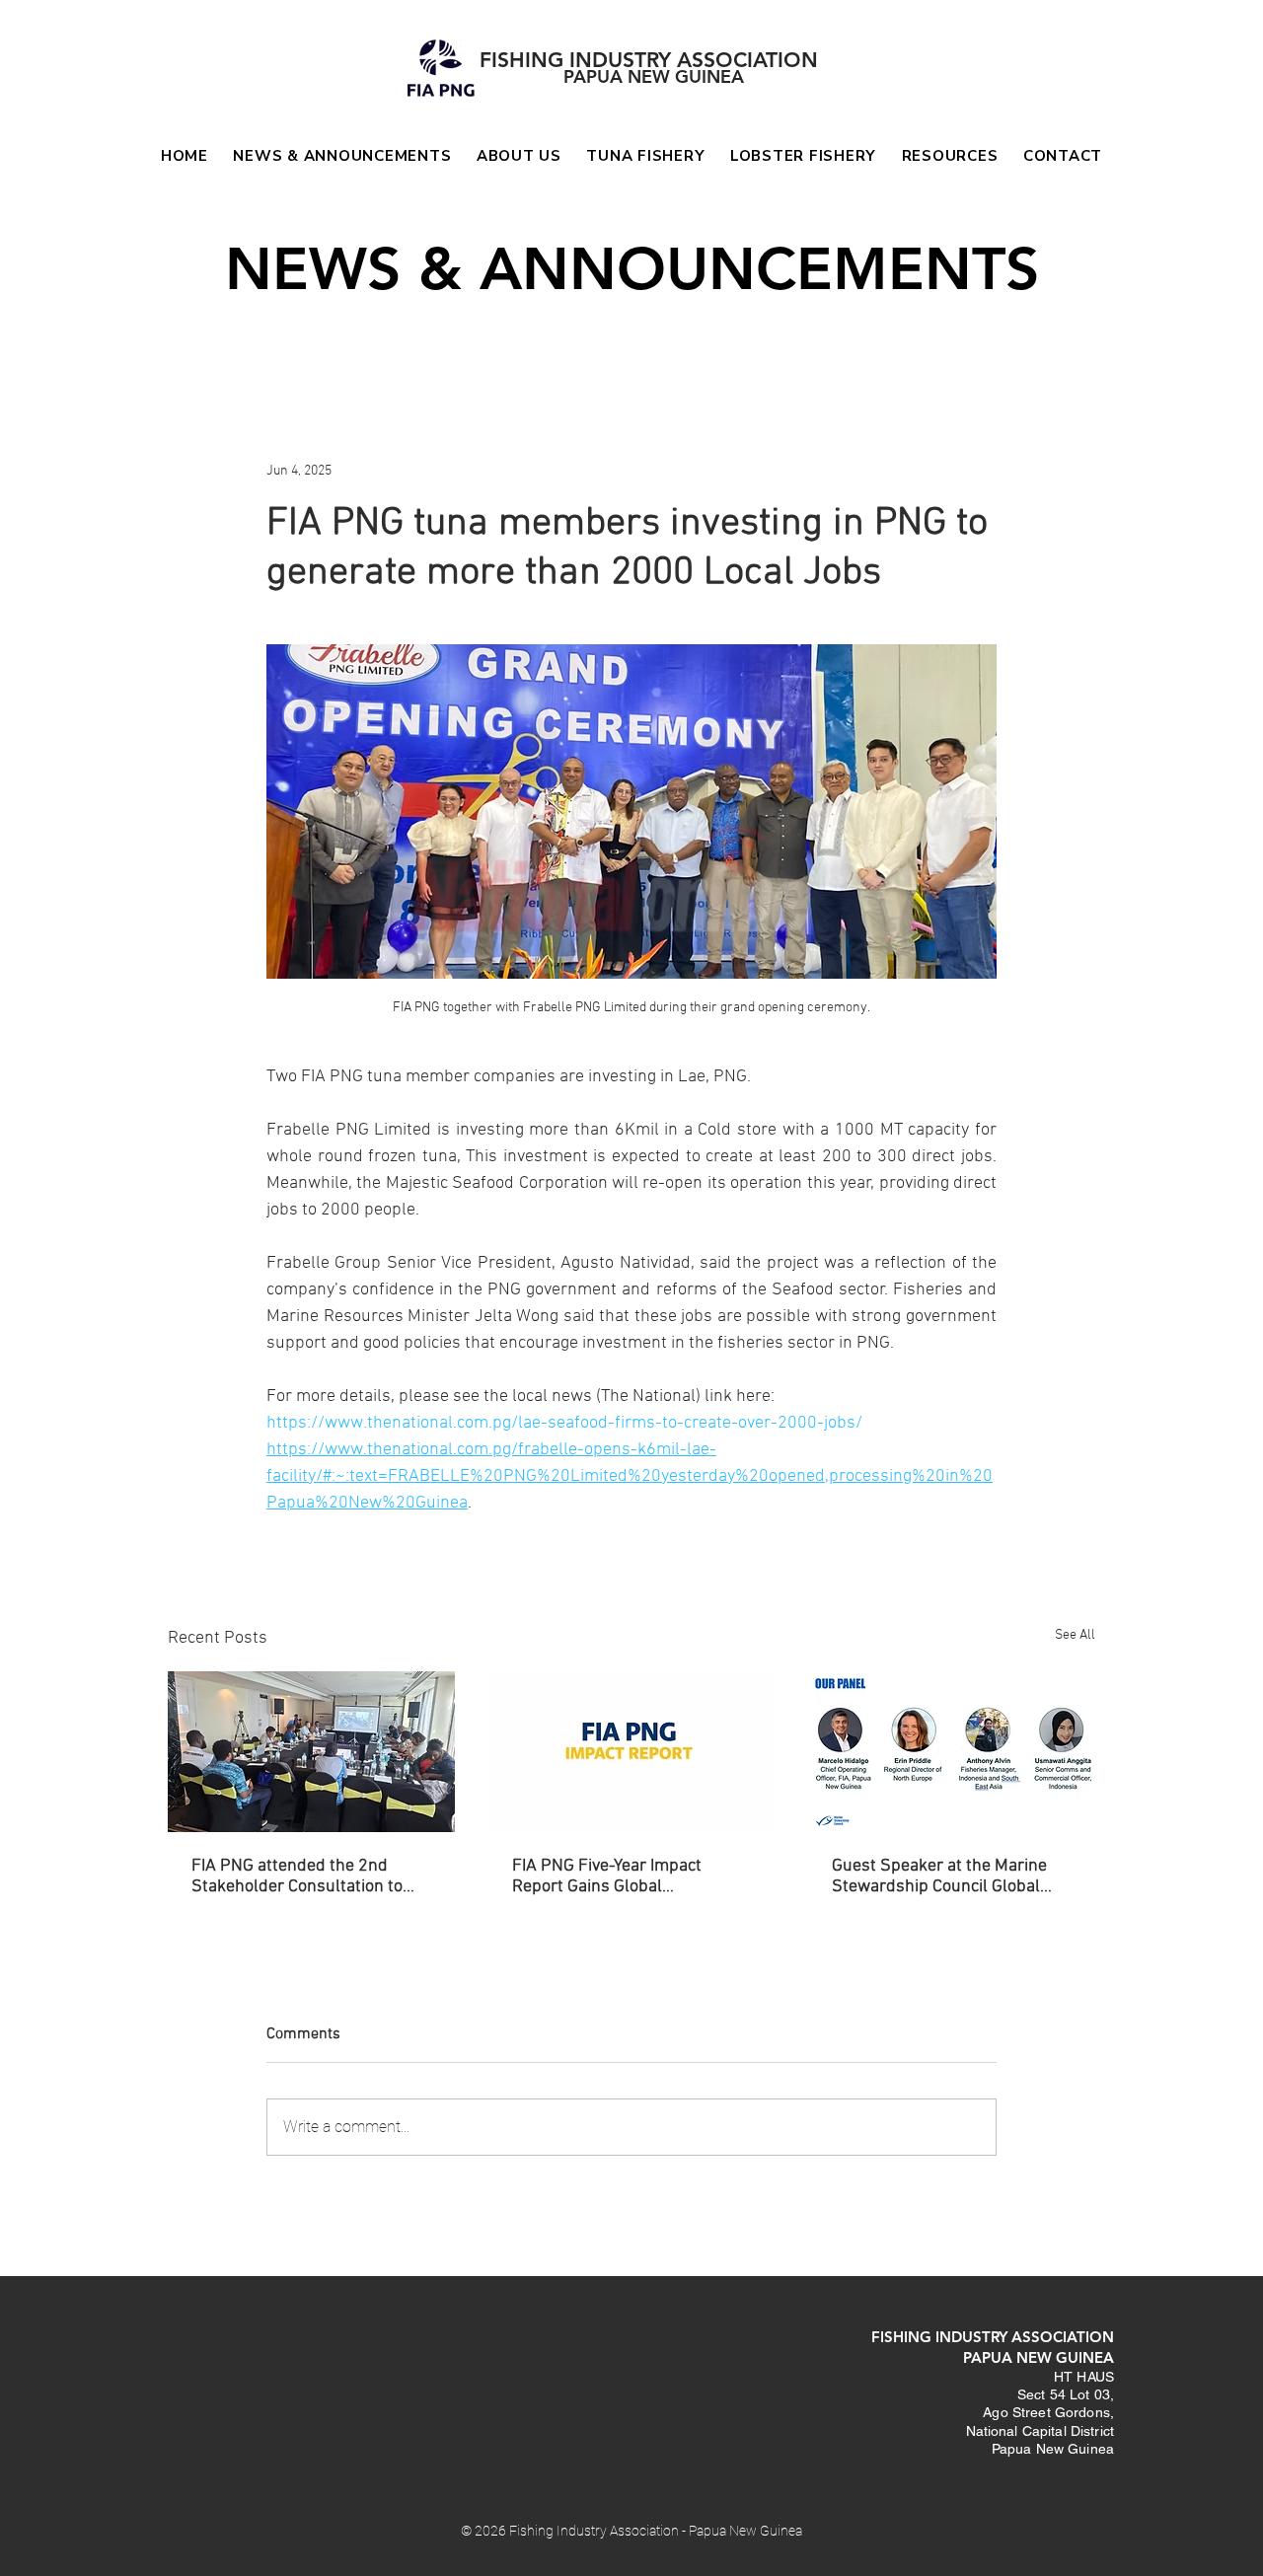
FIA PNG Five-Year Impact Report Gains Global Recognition (607, 1877)
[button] (646, 156)
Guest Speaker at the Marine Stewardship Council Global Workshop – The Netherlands (942, 1877)
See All (1075, 1635)
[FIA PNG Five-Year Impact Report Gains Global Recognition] (632, 1752)
